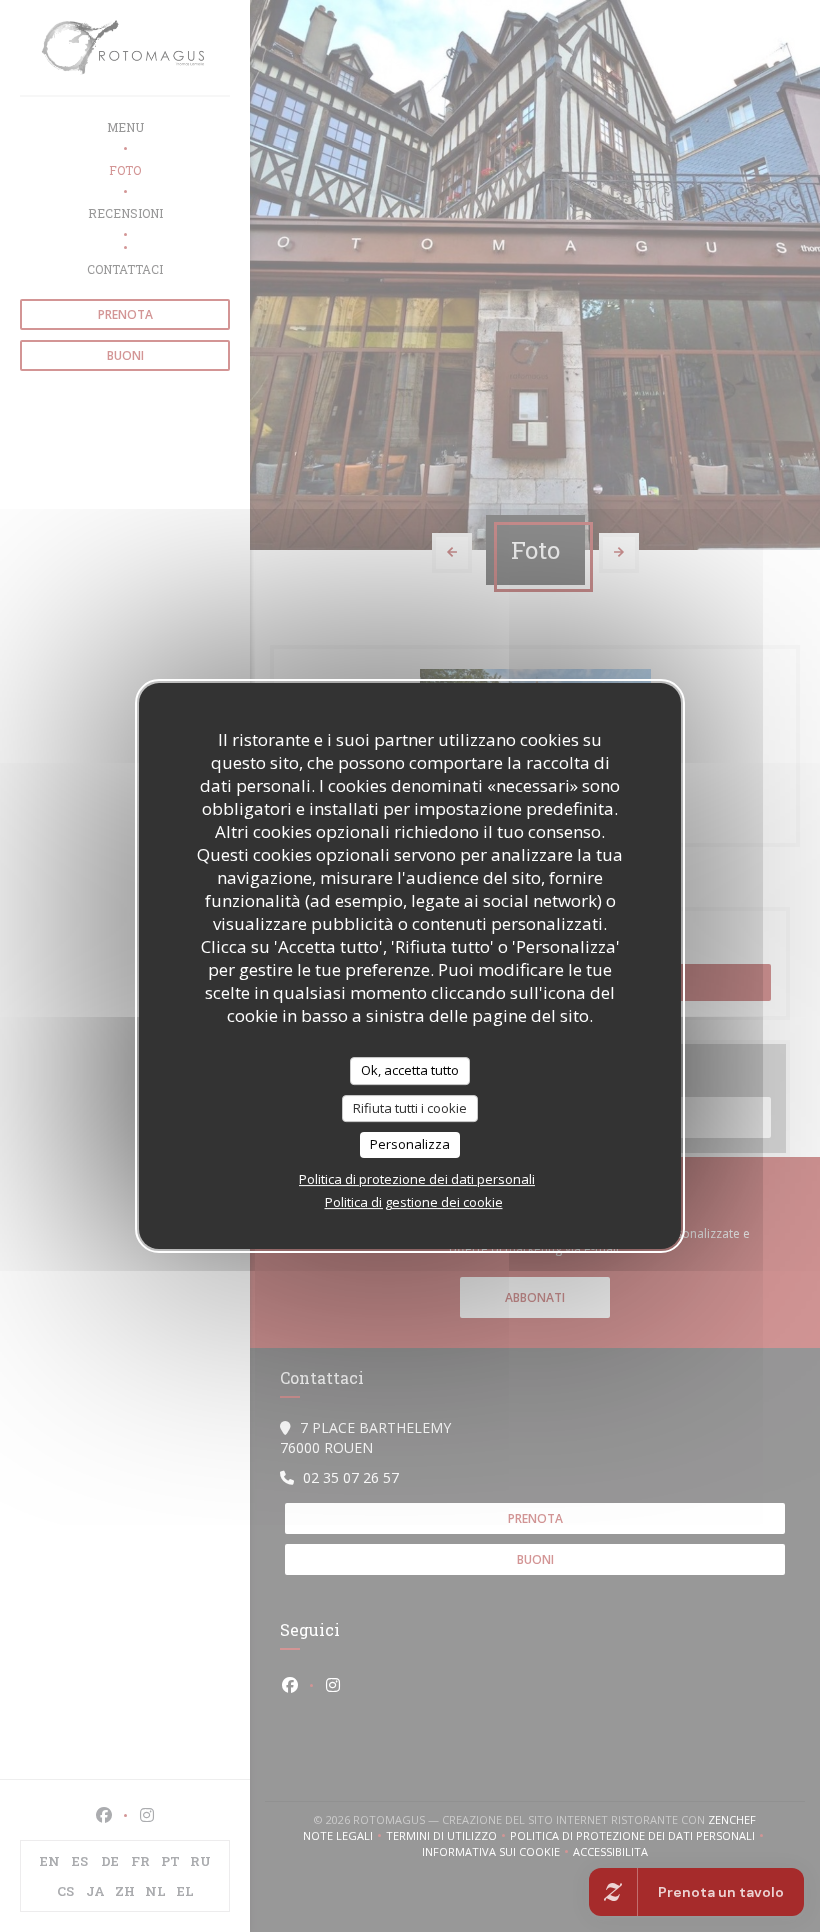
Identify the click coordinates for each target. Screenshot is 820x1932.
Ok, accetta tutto (410, 1070)
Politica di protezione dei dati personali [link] (417, 1179)
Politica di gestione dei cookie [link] (414, 1202)
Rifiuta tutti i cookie (410, 1108)
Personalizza (410, 1144)
